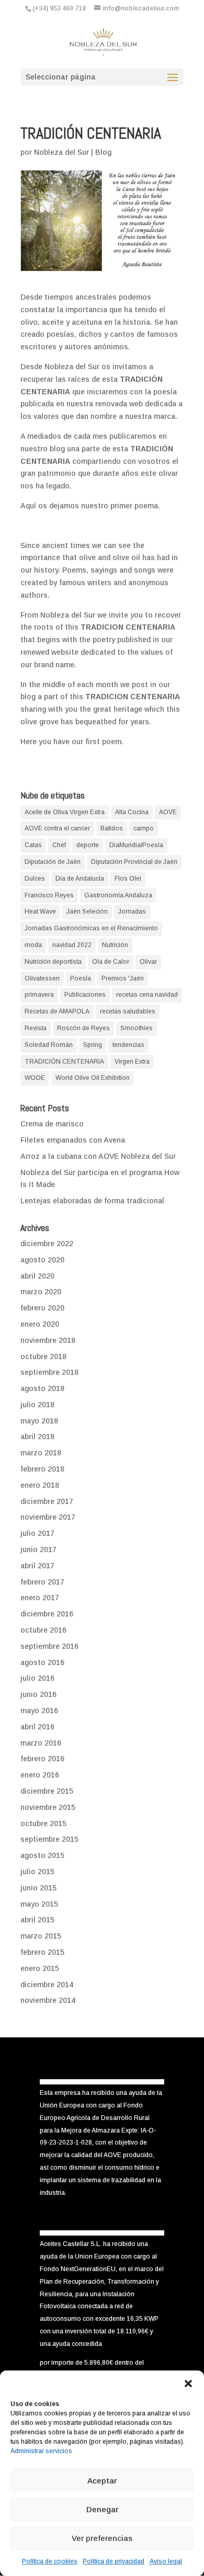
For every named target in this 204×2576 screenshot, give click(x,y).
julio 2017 (37, 1533)
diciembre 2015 (47, 1791)
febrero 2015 (42, 1952)
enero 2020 (40, 1324)
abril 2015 (37, 1920)
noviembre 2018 (48, 1340)
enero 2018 (40, 1485)
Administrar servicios (41, 2451)
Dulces (35, 879)
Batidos (112, 828)
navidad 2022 (72, 945)
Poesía (81, 978)
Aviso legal (166, 2561)
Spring (93, 1045)
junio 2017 (38, 1549)
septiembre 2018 (49, 1372)
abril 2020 (37, 1276)
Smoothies (137, 1028)
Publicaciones (85, 995)
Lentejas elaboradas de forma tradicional (92, 1201)
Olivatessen (42, 978)
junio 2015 (38, 1888)
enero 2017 (40, 1598)
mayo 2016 (39, 1711)
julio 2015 (37, 1872)
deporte (88, 845)
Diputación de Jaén (53, 862)
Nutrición (115, 945)
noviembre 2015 (48, 1807)
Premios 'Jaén (123, 978)
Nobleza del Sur (61, 152)
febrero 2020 (42, 1308)
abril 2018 (37, 1437)
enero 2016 (40, 1775)
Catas (33, 845)
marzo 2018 (41, 1453)
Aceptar (102, 2481)
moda (33, 945)
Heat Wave (40, 911)
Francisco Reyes (49, 895)
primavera (39, 995)
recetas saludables (128, 1011)
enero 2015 (40, 1968)
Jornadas (132, 911)
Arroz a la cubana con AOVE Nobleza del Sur (98, 1156)
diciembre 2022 (47, 1244)
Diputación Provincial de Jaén (134, 862)
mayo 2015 (39, 1904)
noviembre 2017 (48, 1517)
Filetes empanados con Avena (73, 1140)
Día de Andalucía (80, 879)
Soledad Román (49, 1045)
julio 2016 (37, 1678)
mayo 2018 (39, 1421)
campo (144, 828)
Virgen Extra (132, 1062)
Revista (36, 1028)
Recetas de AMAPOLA (57, 1011)
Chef (59, 845)
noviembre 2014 (48, 2000)
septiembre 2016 (49, 1646)
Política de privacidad (114, 2561)
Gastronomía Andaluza (118, 895)
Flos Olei (128, 879)
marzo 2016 (41, 1743)
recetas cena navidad (147, 995)
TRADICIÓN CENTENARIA (64, 1062)
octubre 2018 (43, 1357)
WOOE (35, 1078)
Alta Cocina (132, 812)
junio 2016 (38, 1694)
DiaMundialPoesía (136, 845)
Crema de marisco (52, 1124)
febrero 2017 (42, 1582)
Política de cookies (50, 2561)
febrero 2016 (42, 1759)
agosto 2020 (42, 1260)
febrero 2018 (42, 1469)
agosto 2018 (42, 1388)
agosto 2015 (42, 1855)
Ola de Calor (111, 962)
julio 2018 (37, 1405)
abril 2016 (37, 1727)
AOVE (168, 812)
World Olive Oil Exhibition (93, 1078)
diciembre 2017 (47, 1501)
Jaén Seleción (87, 911)
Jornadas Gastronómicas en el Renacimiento (91, 928)
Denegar (102, 2509)
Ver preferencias (102, 2538)
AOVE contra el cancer (57, 828)
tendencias (128, 1045)
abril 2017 (37, 1566)
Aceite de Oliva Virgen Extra (65, 812)
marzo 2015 (41, 1936)
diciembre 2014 (47, 1985)
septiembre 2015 (49, 1839)
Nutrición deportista (53, 962)
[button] (188, 2384)
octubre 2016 (43, 1630)
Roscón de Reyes (83, 1028)
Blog (103, 152)
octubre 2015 (43, 1823)
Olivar (148, 962)
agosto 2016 (42, 1662)
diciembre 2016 (47, 1614)
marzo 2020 (41, 1292)
